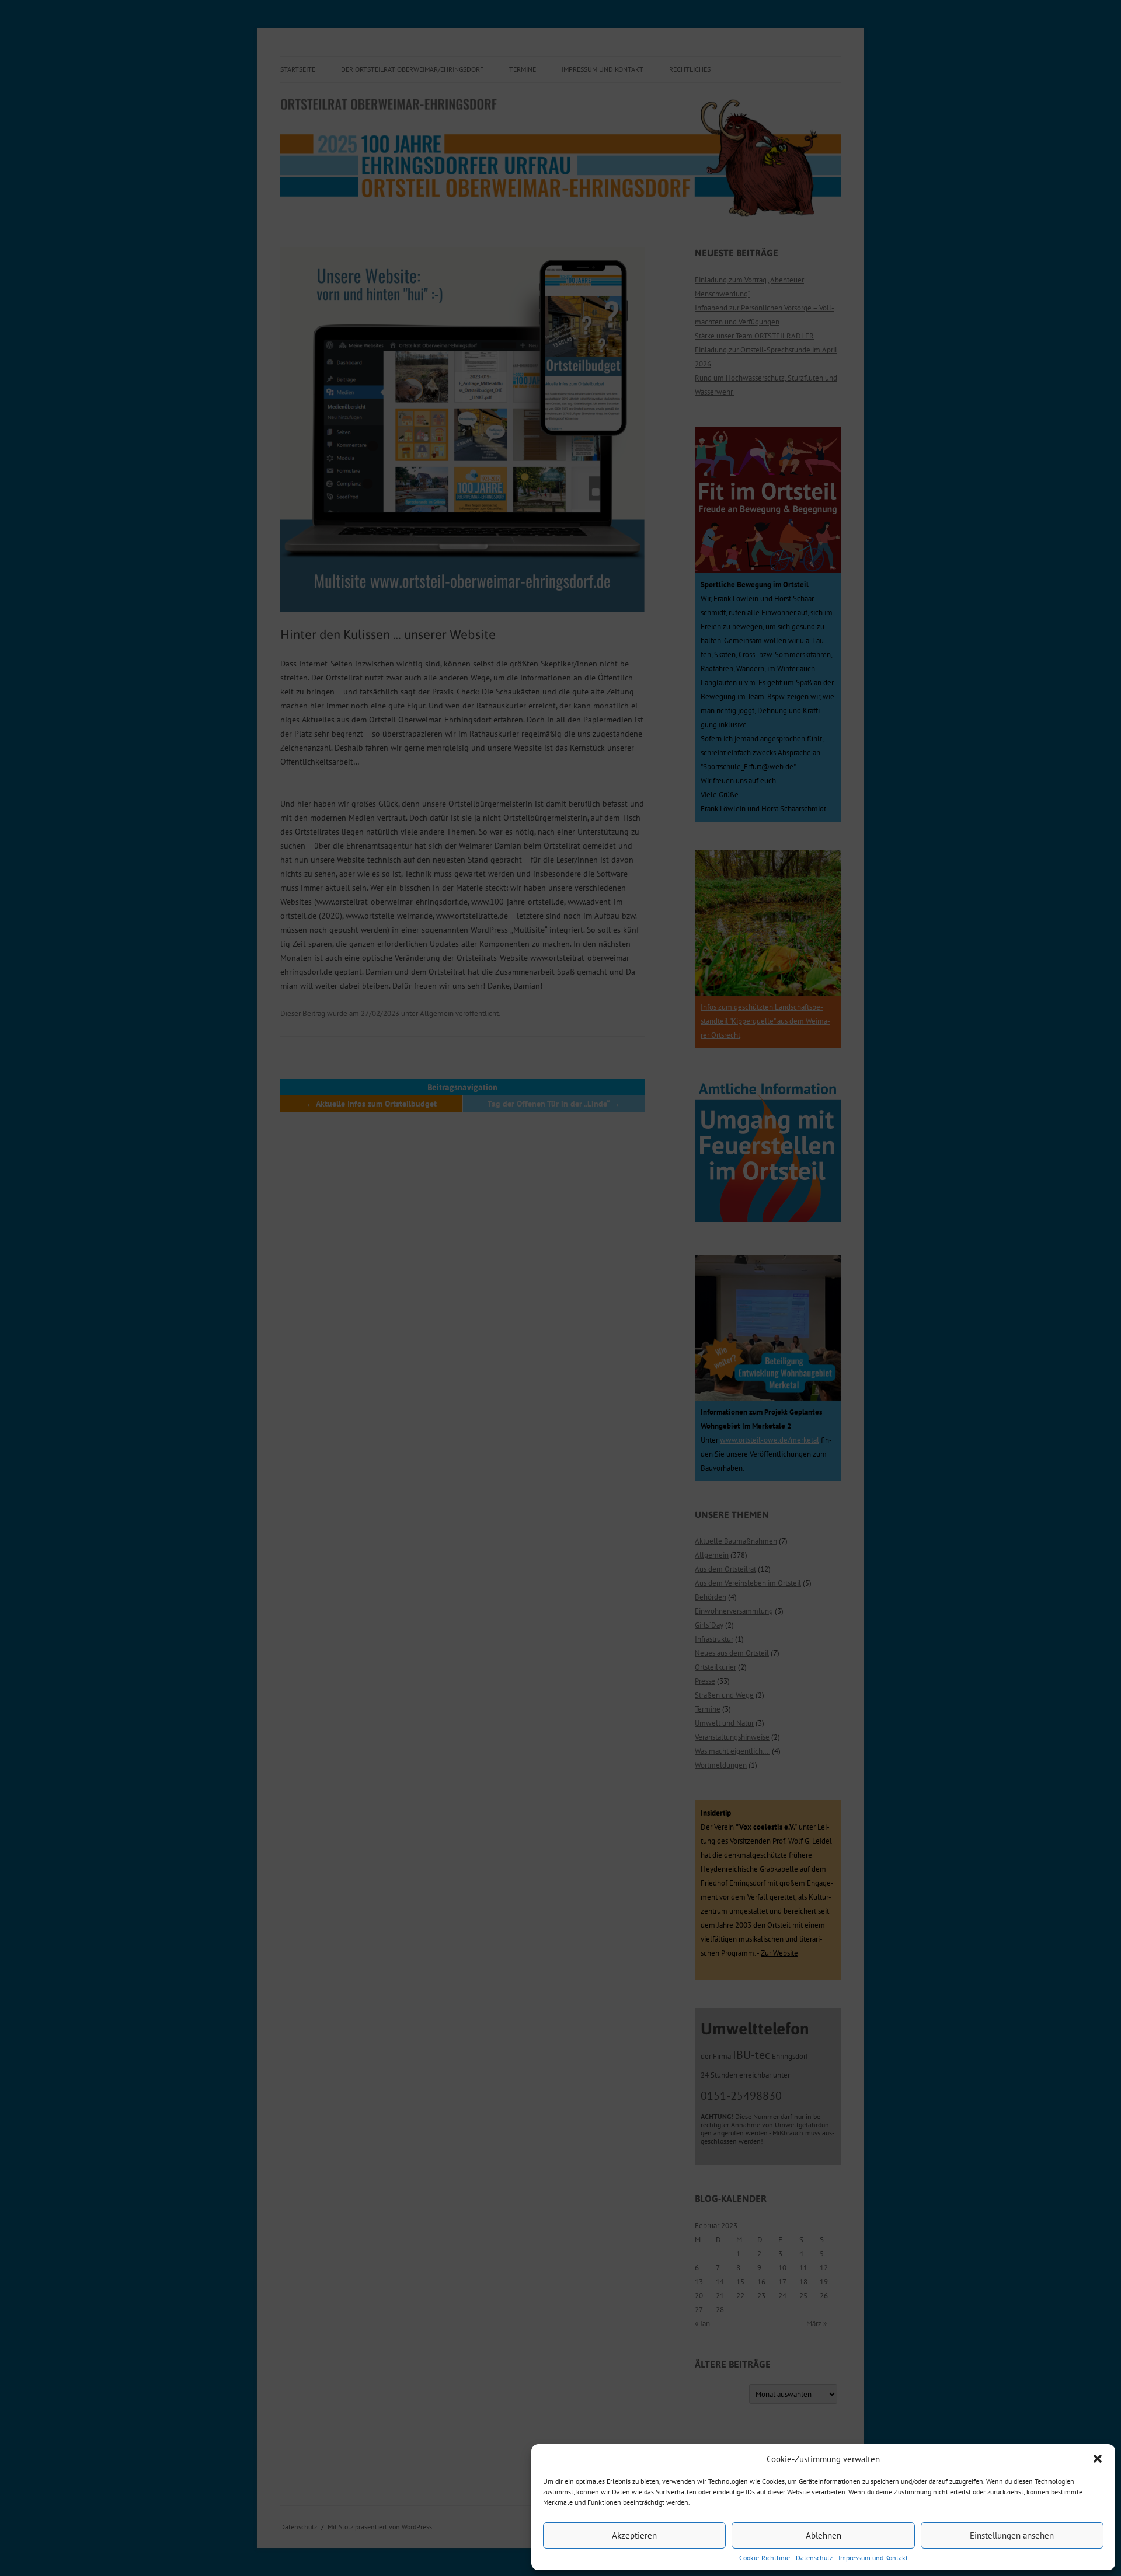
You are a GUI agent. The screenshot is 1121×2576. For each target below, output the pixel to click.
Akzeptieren (634, 2535)
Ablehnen (824, 2535)
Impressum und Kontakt (873, 2558)
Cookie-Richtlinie (765, 2558)
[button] (1098, 2459)
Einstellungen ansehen (1012, 2535)
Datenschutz (814, 2558)
